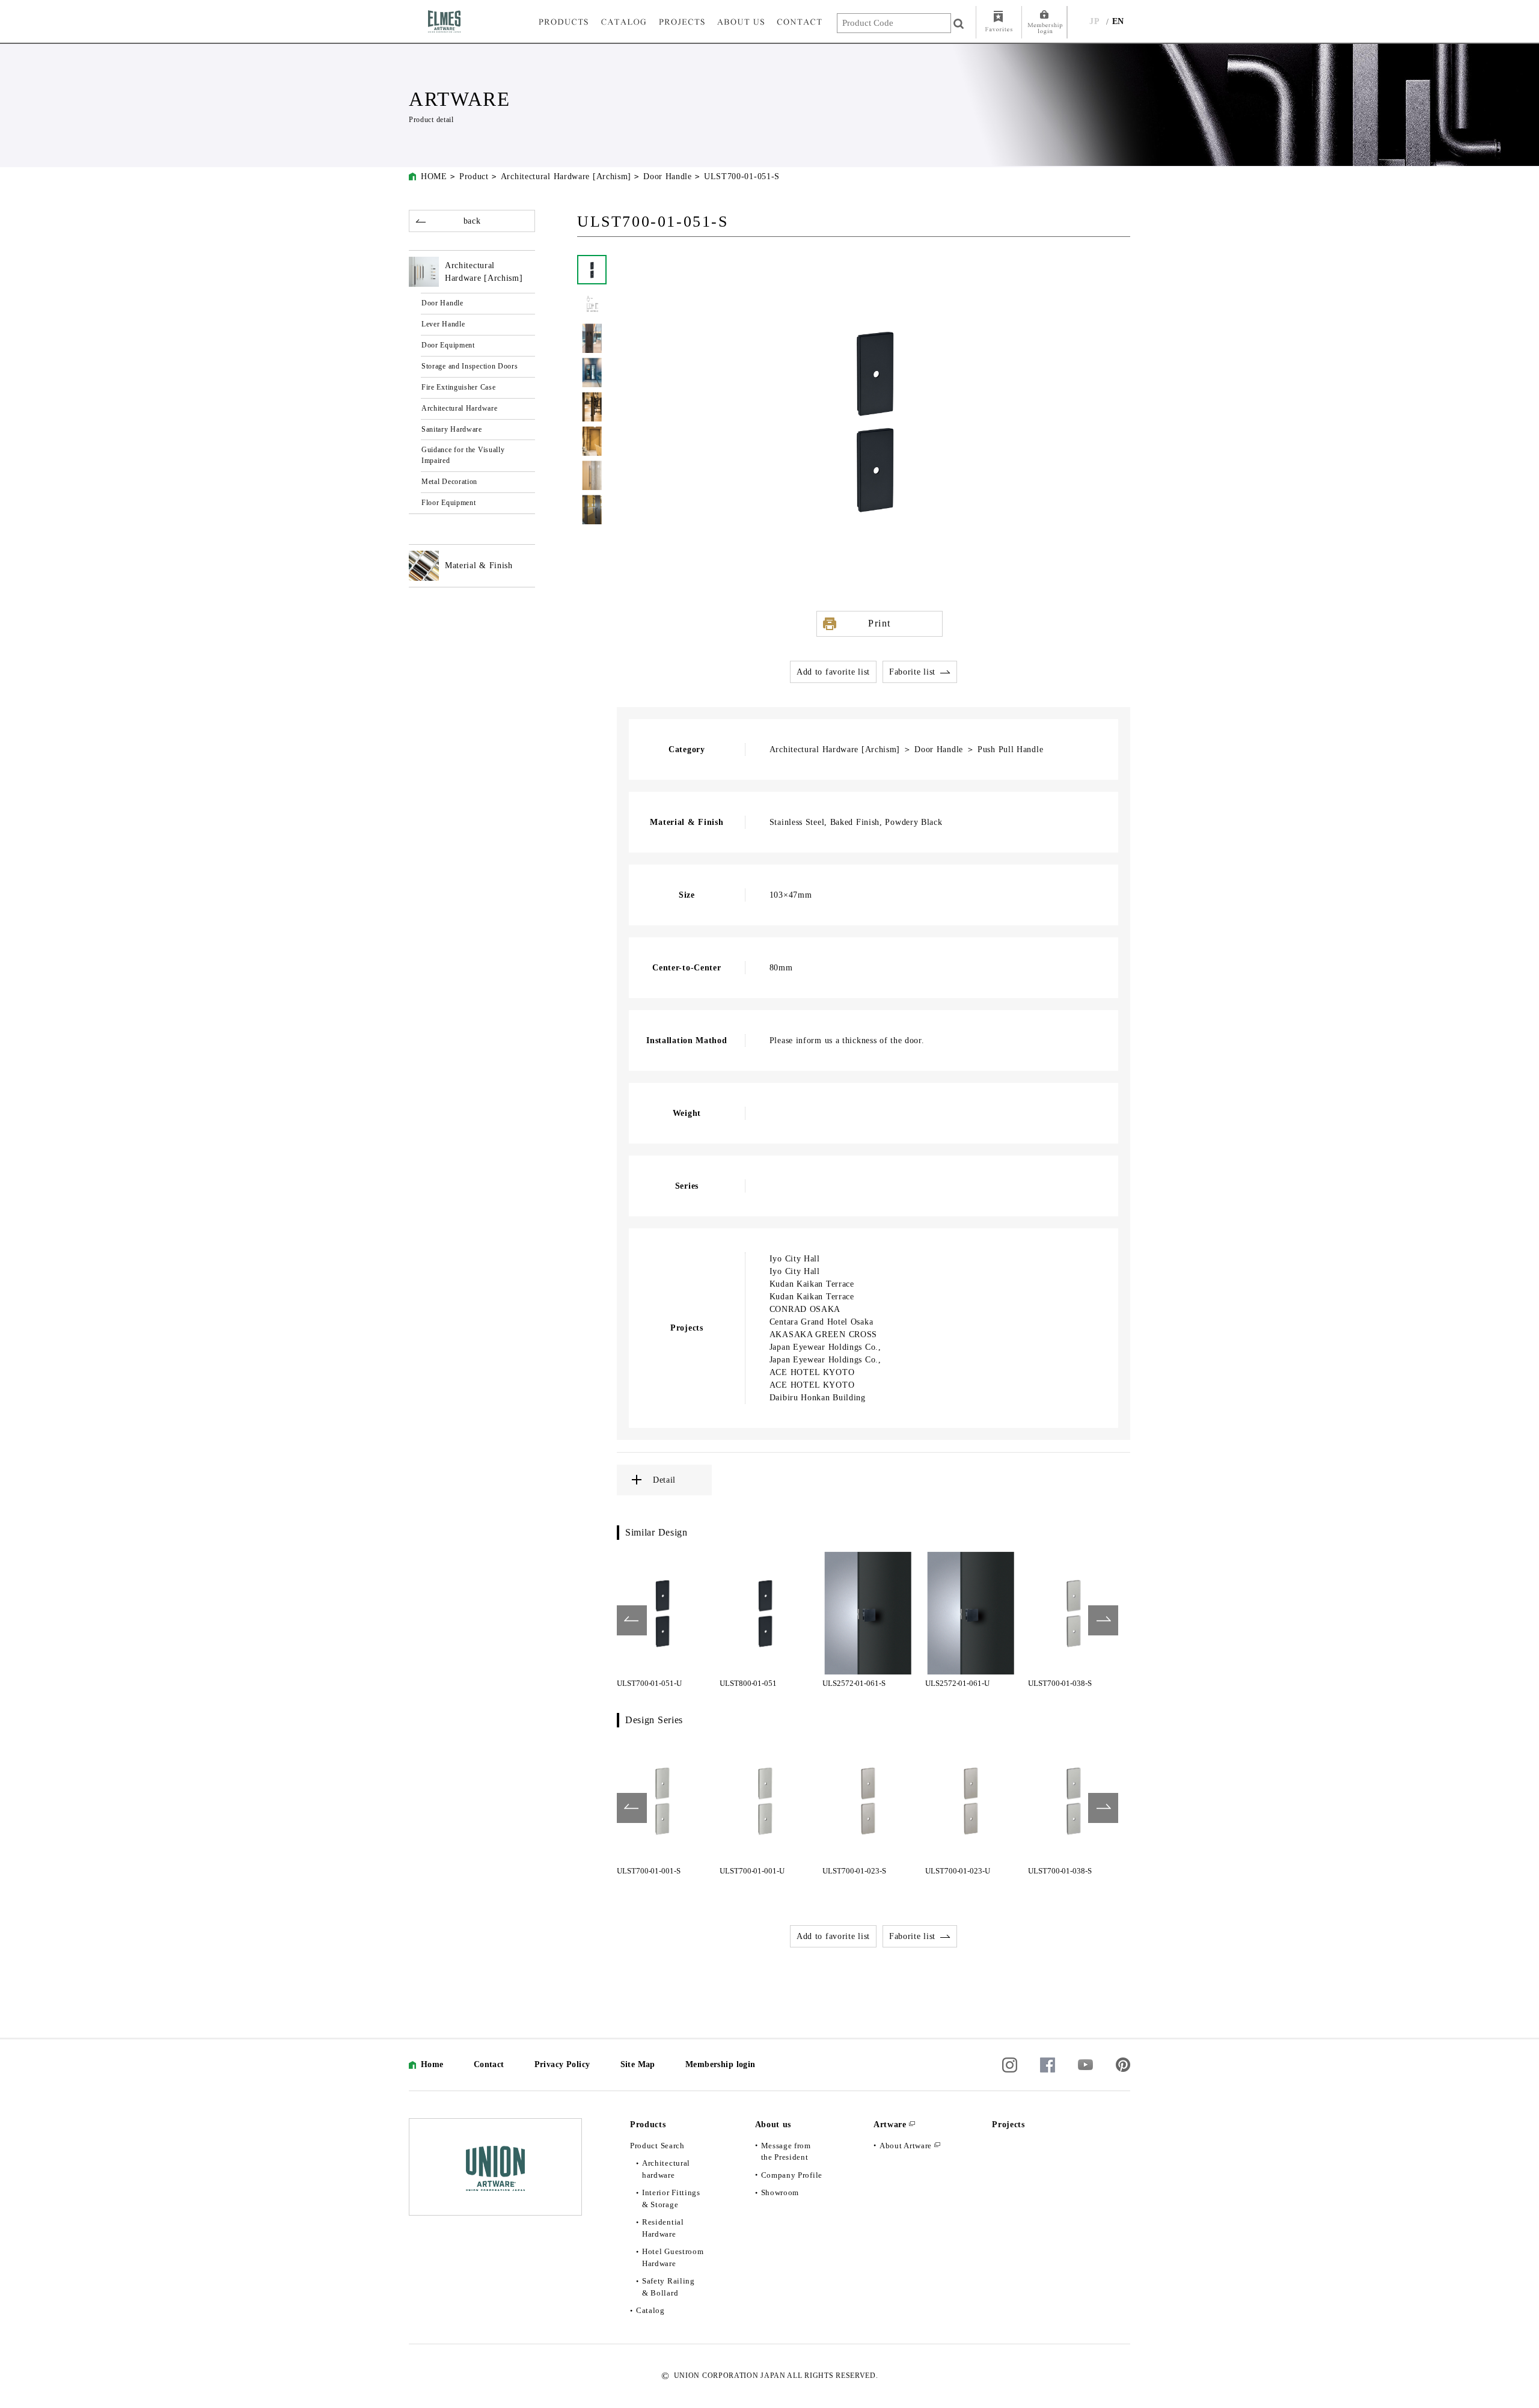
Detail (664, 1480)
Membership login (721, 2064)
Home (432, 2064)
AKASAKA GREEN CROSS (823, 1334)
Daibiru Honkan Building (818, 1398)
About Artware (906, 2146)
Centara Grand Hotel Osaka (822, 1322)
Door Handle (668, 176)
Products (648, 2125)
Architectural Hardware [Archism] (566, 176)
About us (773, 2125)
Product (474, 176)
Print (880, 623)
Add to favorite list (833, 672)
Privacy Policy (562, 2064)
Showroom (780, 2192)
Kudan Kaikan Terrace (812, 1284)
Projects (1008, 2125)
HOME (434, 176)
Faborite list (912, 672)
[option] (662, 1620)
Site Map (638, 2064)
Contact (489, 2064)
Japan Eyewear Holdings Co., (825, 1347)
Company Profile (792, 2175)
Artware (890, 2125)
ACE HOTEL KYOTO (812, 1372)
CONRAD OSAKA (805, 1309)
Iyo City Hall (795, 1259)
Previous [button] (632, 1620)
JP (1094, 21)
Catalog (650, 2310)
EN (1118, 21)
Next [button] (1103, 1620)
